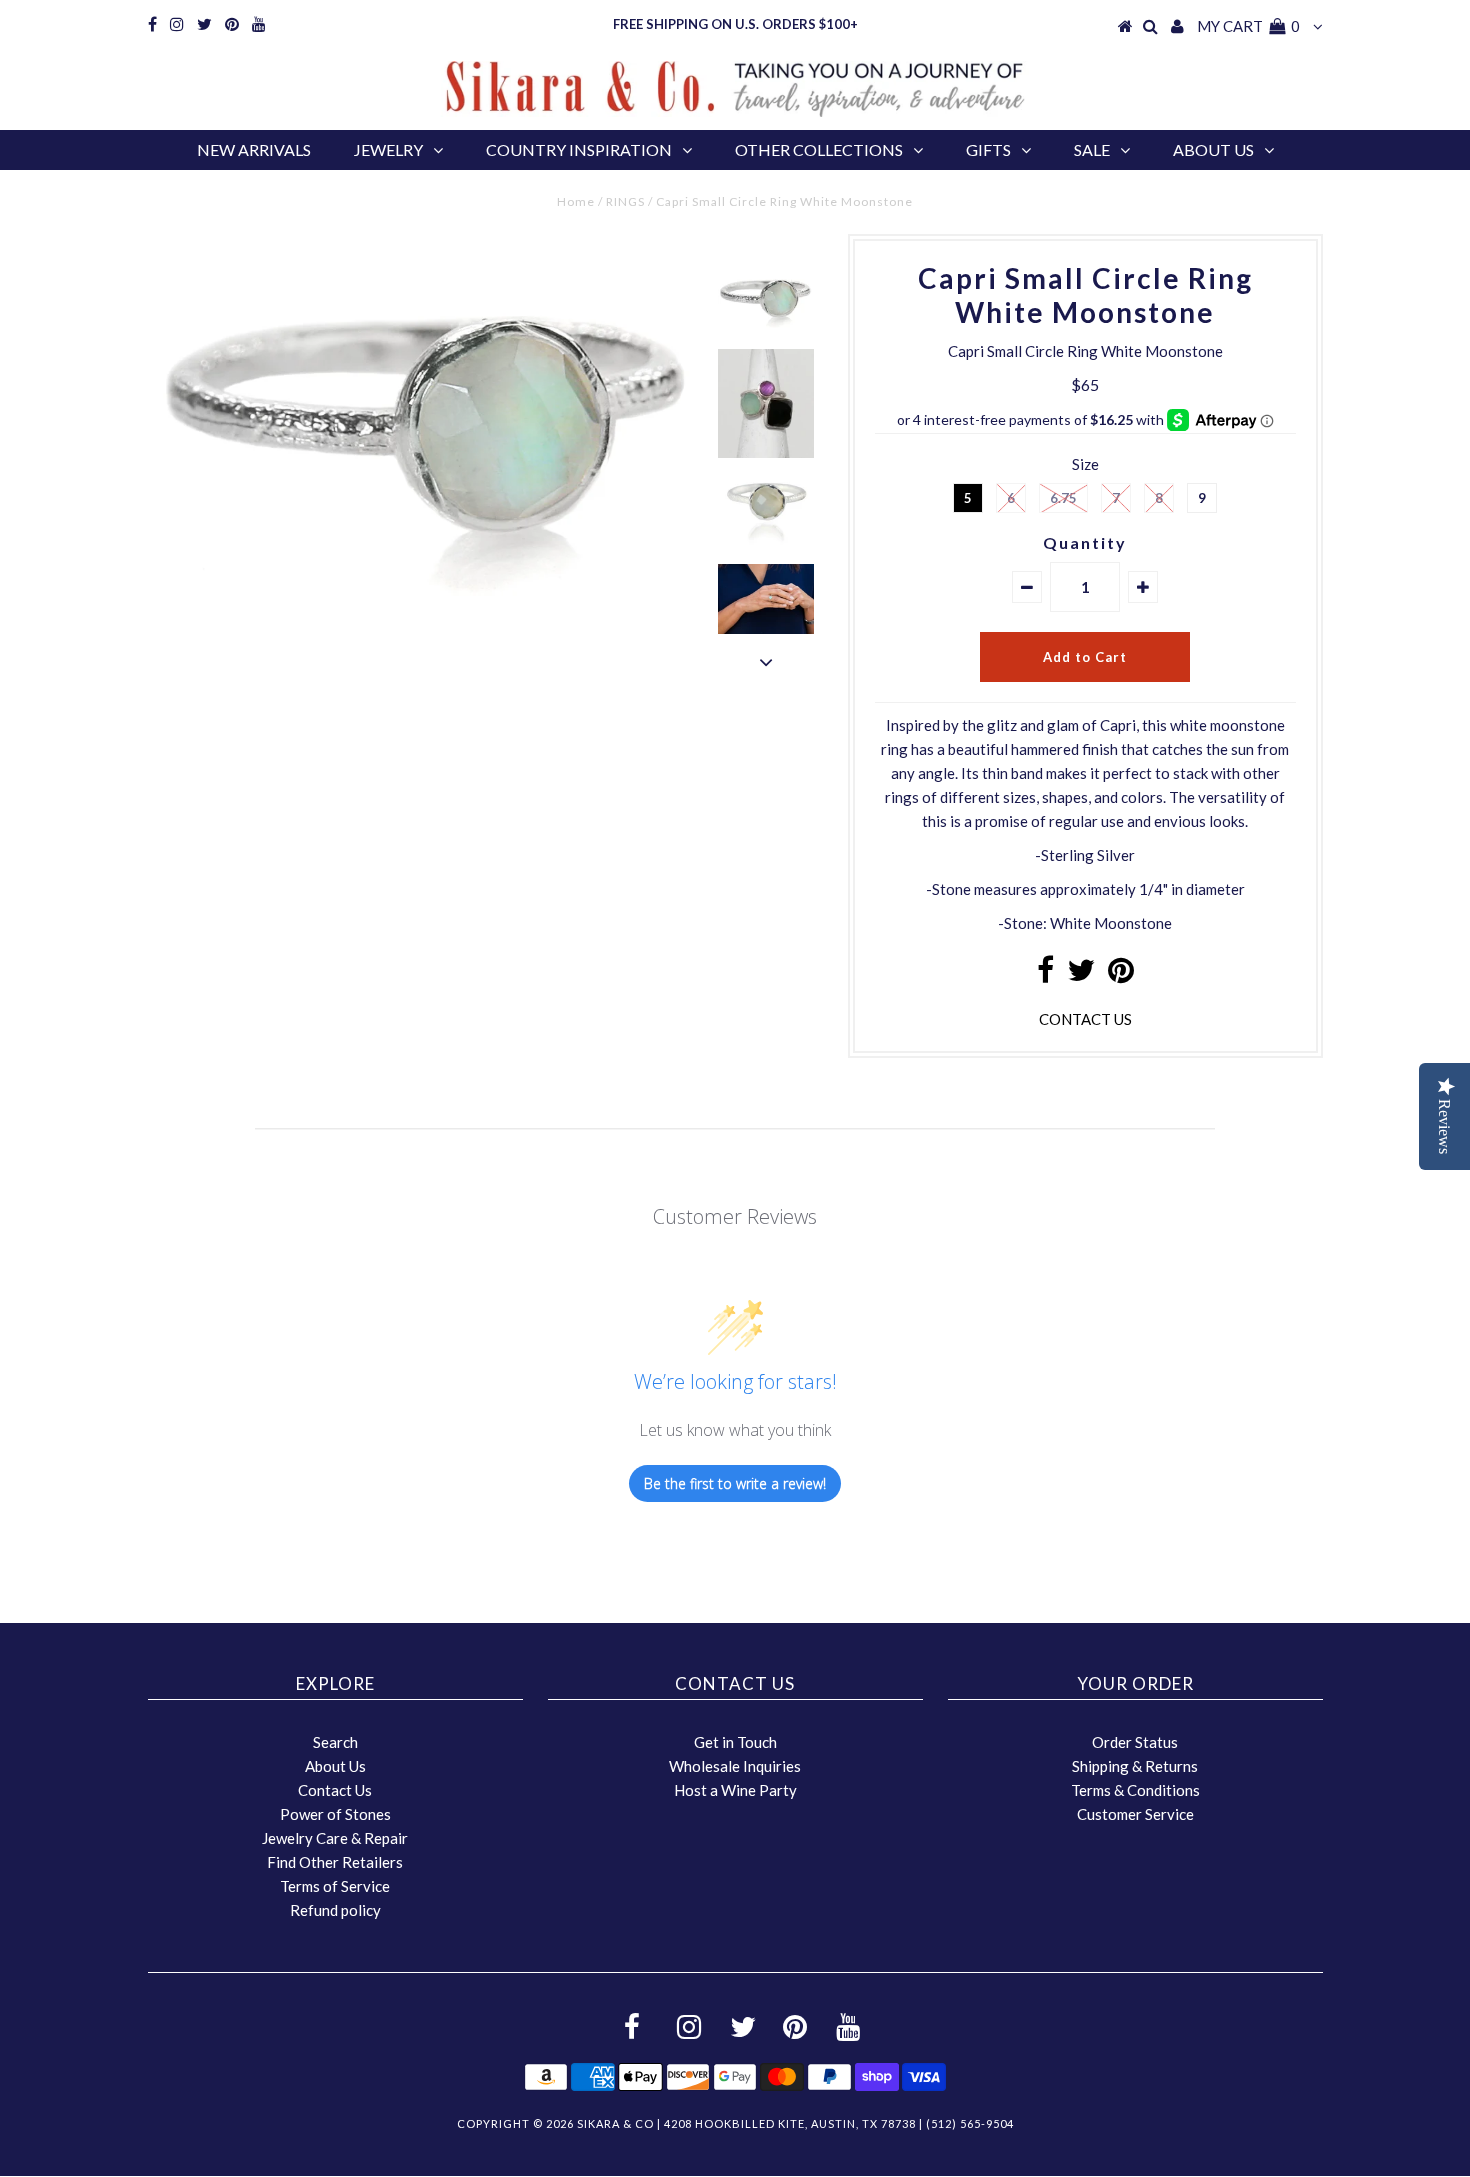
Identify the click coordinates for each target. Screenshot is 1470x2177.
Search (335, 1742)
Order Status (1135, 1742)
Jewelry (388, 149)
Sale (1092, 149)
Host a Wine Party (735, 1790)
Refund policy (335, 1910)
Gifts (988, 149)
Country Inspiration (579, 149)
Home (576, 201)
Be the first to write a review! (735, 1483)
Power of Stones (335, 1814)
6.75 (1063, 498)
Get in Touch (735, 1742)
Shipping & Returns (1135, 1766)
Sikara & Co (615, 2123)
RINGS (625, 201)
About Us (1213, 149)
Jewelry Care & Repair (335, 1838)
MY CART (1248, 26)
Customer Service (1135, 1814)
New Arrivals (254, 149)
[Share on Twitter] (1081, 975)
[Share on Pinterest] (1121, 975)
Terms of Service (335, 1886)
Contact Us (335, 1790)
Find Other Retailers (335, 1862)
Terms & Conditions (1135, 1790)
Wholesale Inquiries (735, 1766)
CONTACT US (1085, 1019)
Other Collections (819, 149)
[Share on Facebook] (1045, 975)
